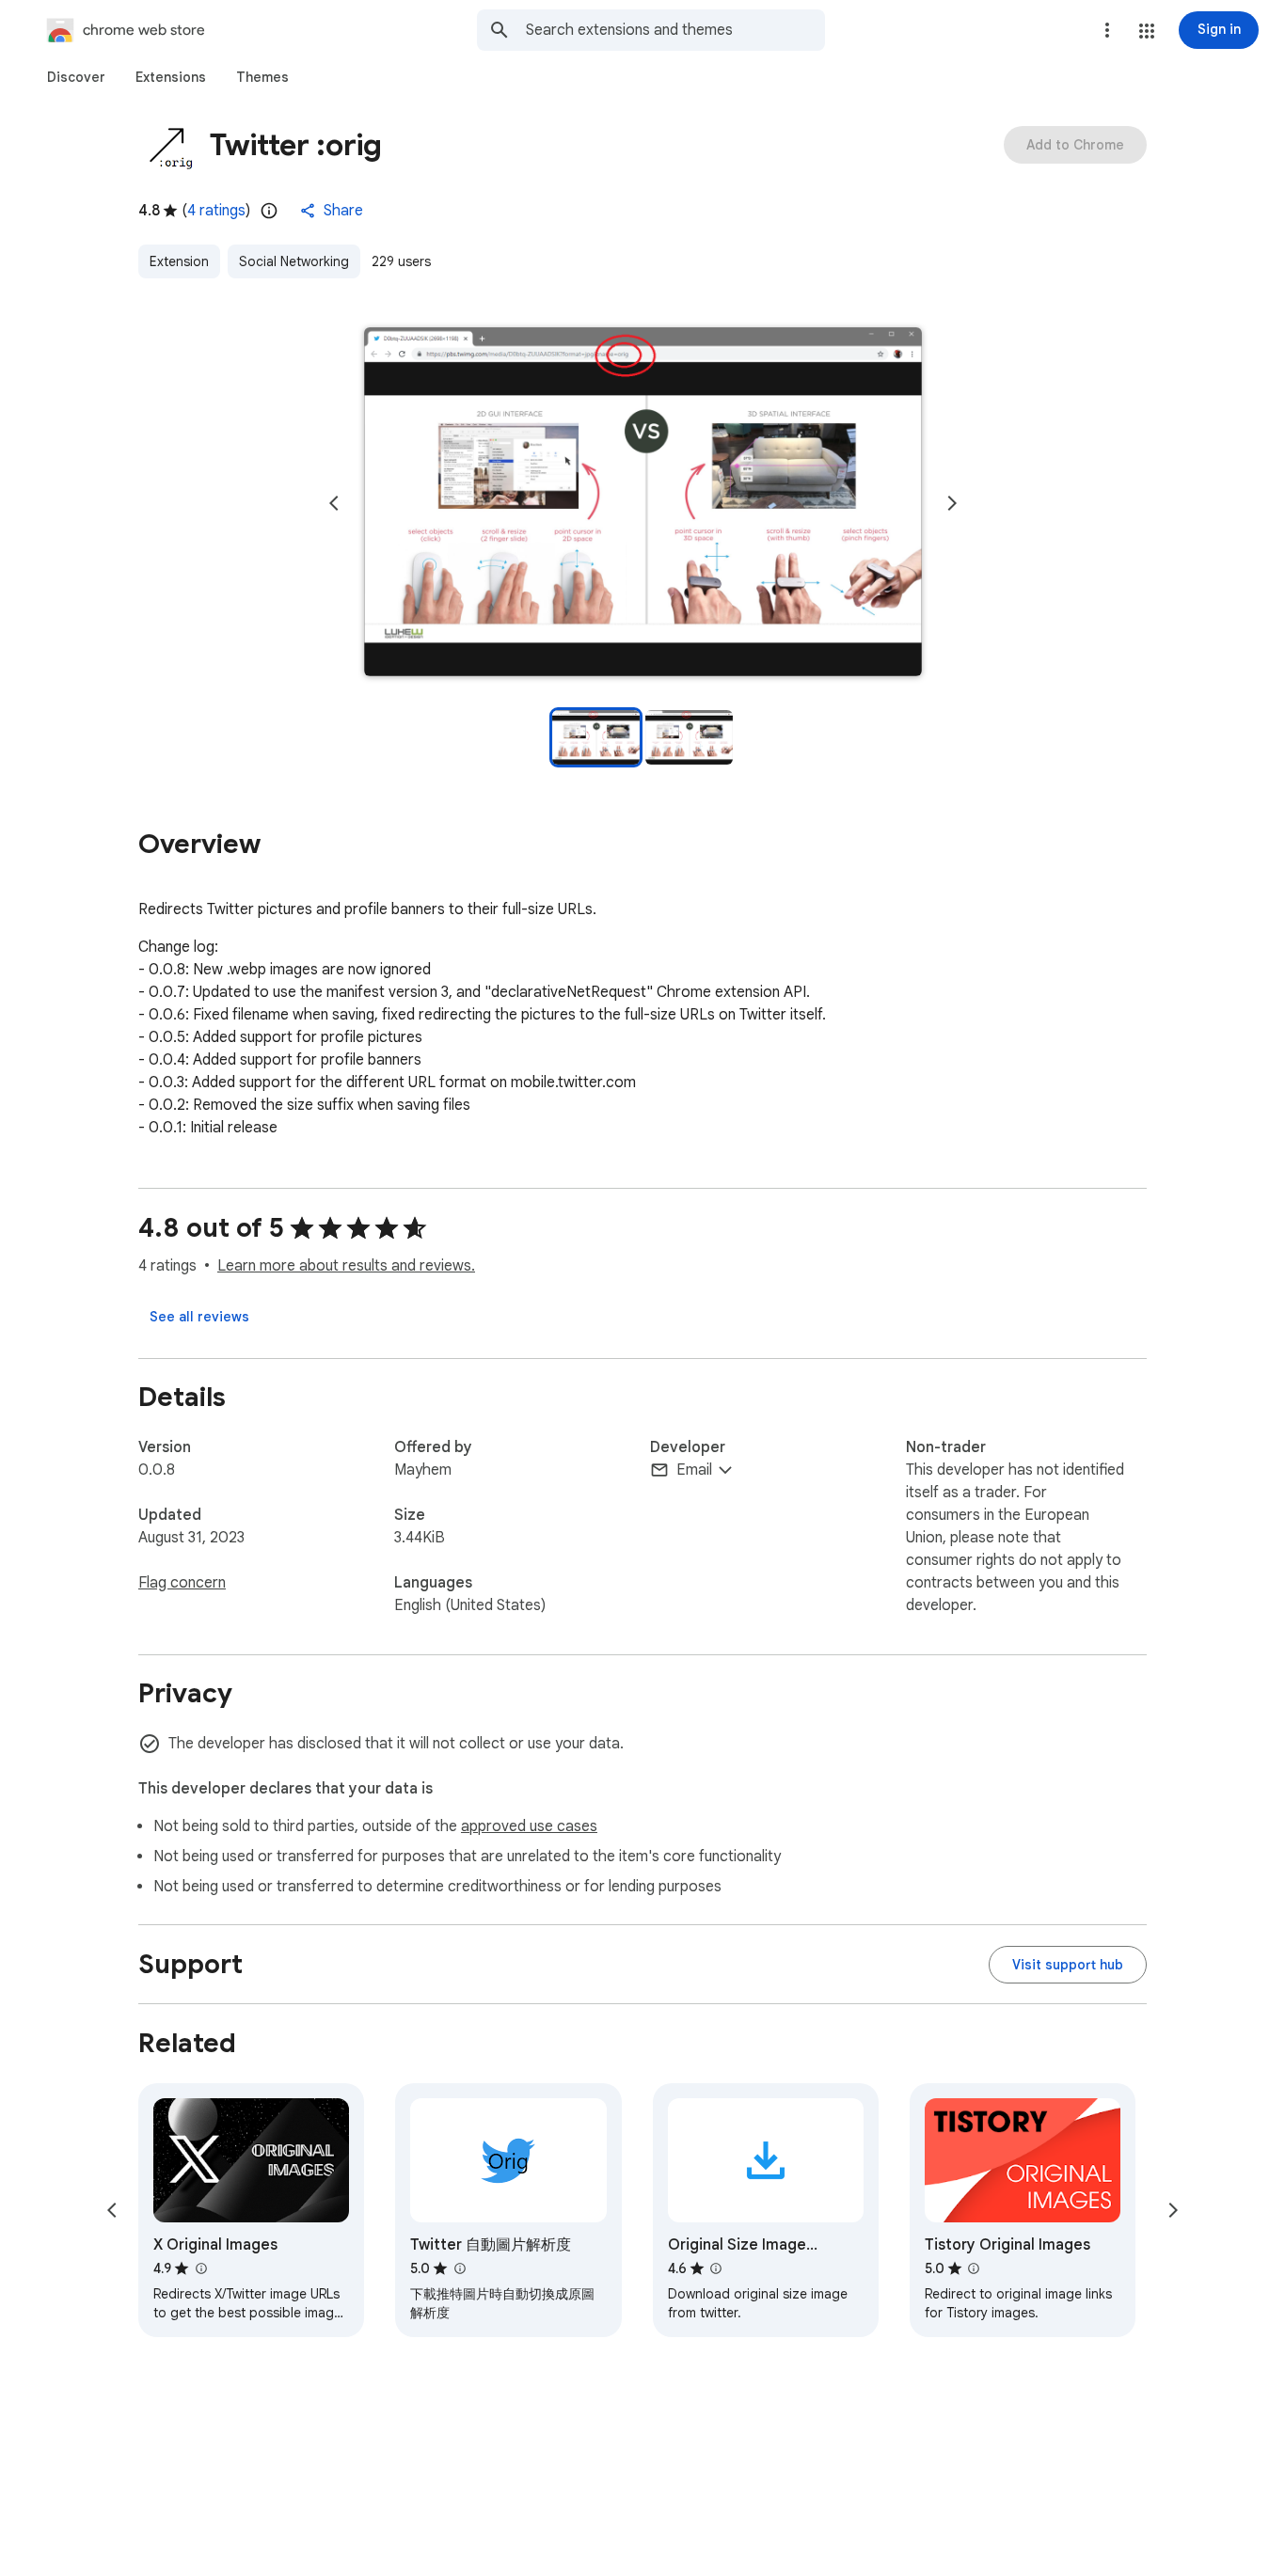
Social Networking (294, 261)
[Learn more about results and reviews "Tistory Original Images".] (974, 2268)
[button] (1147, 31)
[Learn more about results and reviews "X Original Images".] (200, 2268)
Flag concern (182, 1583)
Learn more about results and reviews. (346, 1266)
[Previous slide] (334, 503)
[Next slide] (952, 503)
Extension (179, 261)
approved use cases (529, 1826)
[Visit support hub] (1068, 1965)
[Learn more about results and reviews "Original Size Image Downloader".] (716, 2268)
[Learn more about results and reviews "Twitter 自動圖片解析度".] (459, 2268)
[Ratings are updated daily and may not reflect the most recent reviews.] (269, 211)
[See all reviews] (199, 1317)
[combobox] (675, 30)
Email (694, 1470)
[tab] (76, 77)
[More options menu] (1107, 30)
